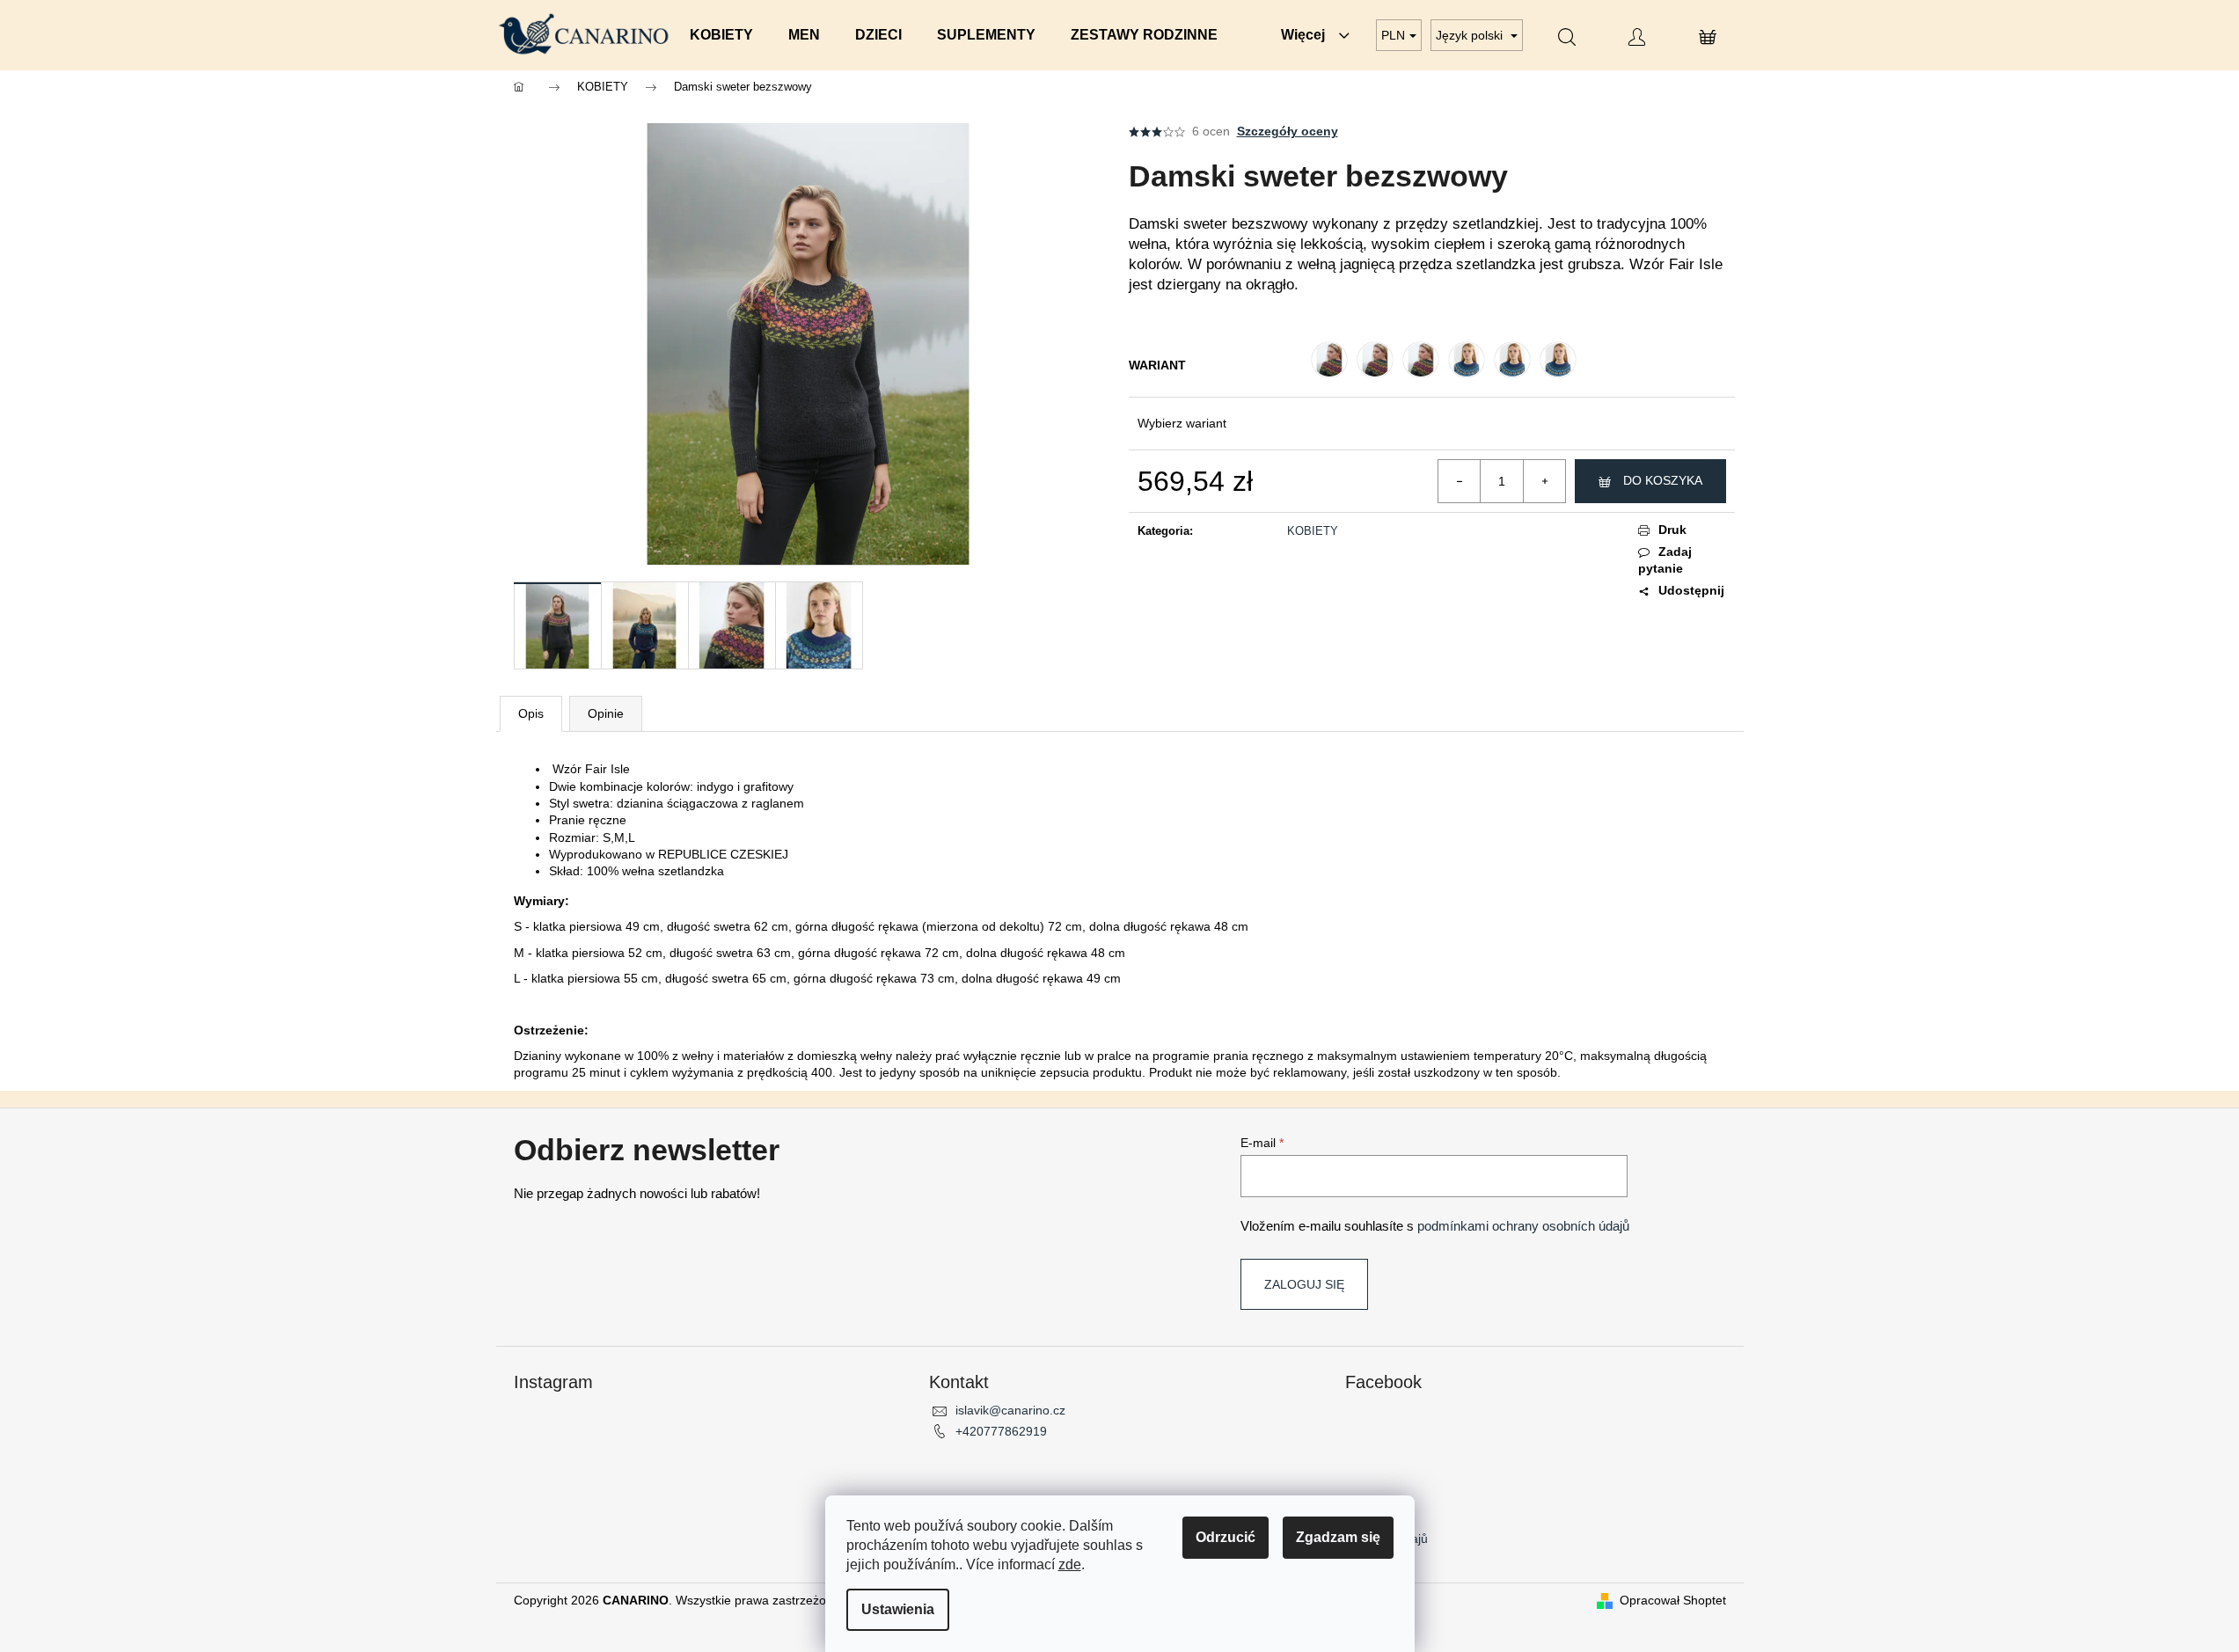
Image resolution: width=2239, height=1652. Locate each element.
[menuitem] (721, 35)
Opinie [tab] (606, 713)
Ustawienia (898, 1609)
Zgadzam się (1338, 1537)
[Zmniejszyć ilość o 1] (1460, 481)
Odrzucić (1226, 1537)
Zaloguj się (1304, 1284)
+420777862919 (1001, 1431)
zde (1070, 1564)
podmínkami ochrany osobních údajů (1523, 1226)
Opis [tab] (531, 713)
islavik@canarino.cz (1010, 1410)
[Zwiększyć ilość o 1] (1544, 481)
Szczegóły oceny (1288, 131)
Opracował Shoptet (1673, 1600)
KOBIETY (1313, 531)
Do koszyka (1663, 480)
